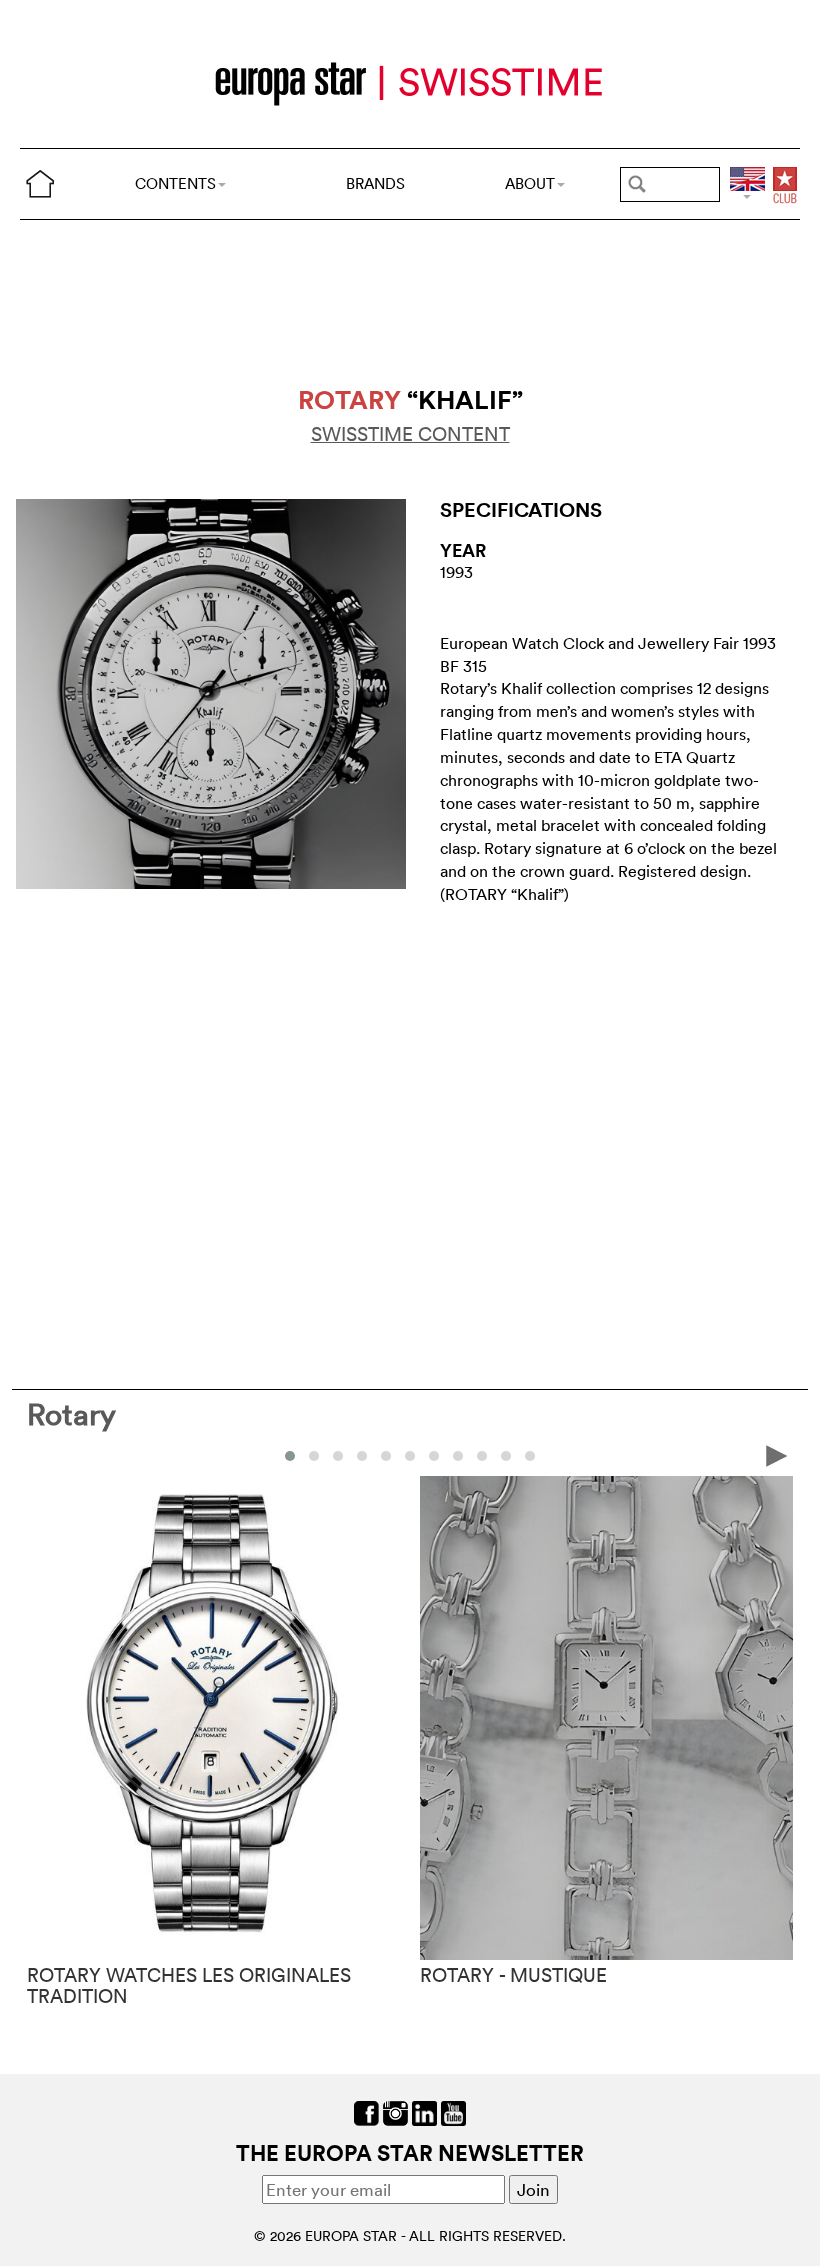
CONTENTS (175, 183)
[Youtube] (453, 2110)
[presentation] (43, 1454)
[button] (290, 1456)
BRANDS (375, 183)
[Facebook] (366, 2110)
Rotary (71, 1414)
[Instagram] (395, 2110)
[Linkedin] (424, 2110)
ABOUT (530, 183)
